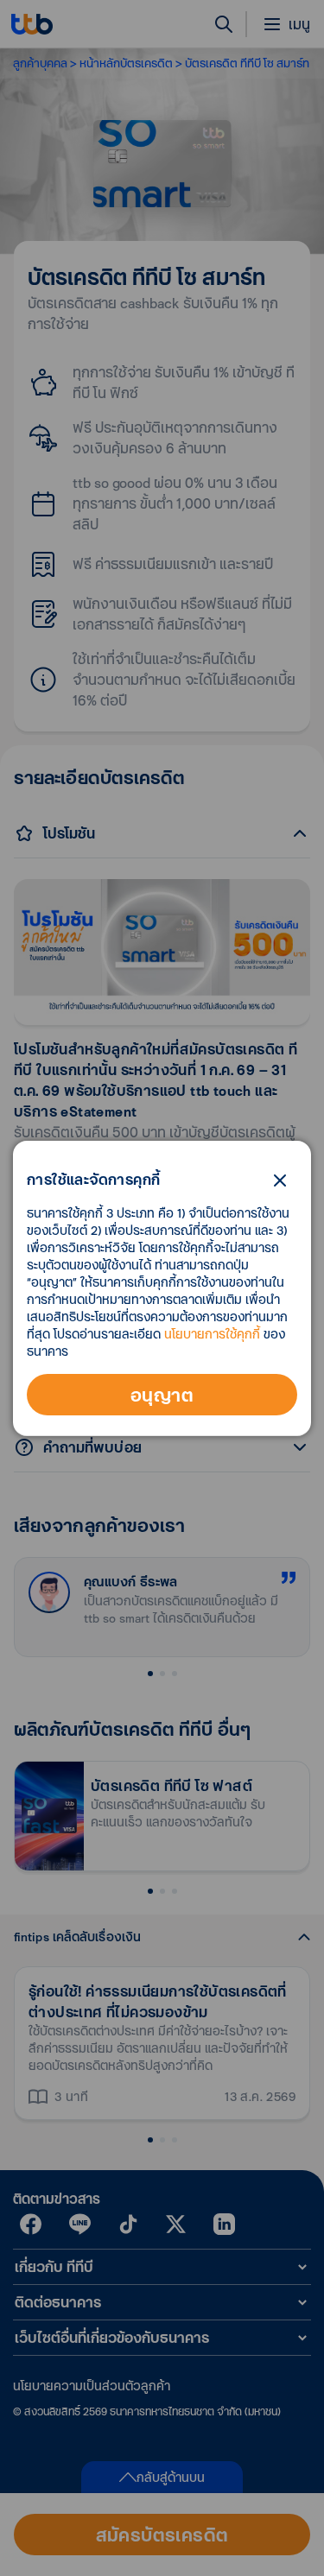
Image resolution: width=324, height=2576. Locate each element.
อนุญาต (162, 1395)
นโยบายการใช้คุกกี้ (212, 1334)
